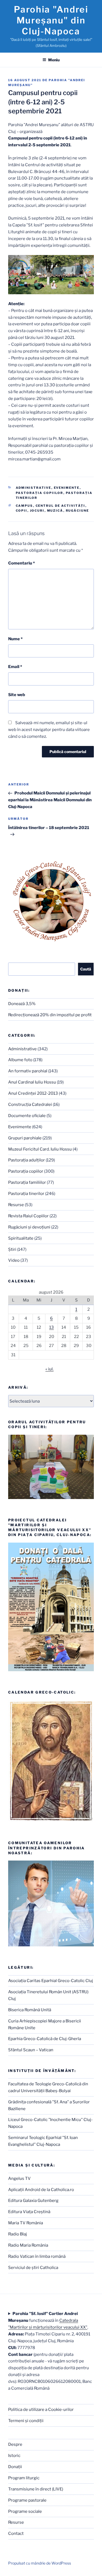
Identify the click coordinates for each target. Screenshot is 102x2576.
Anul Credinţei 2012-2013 (33, 1093)
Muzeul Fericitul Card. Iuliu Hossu (40, 1149)
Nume (15, 639)
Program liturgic (24, 2478)
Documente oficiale (27, 1116)
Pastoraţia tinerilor (26, 1194)
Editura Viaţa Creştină (29, 2212)
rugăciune (78, 511)
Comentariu (21, 563)
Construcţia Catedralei (30, 1105)
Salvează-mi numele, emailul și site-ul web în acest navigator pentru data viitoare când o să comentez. (49, 730)
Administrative (34, 488)
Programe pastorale (27, 2500)
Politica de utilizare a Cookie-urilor (41, 2410)
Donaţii (15, 2467)
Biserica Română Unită (30, 2010)
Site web (17, 695)
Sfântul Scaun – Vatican (31, 2050)
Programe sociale (25, 2511)
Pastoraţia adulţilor (27, 1160)
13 (52, 1327)
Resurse (16, 1205)
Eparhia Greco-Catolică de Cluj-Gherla (45, 2039)
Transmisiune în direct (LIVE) (36, 2489)
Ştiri (12, 1249)
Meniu (54, 60)
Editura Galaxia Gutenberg (33, 2201)
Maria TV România (26, 2223)
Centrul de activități (61, 506)
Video (14, 1260)
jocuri (37, 511)
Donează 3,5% (22, 1004)
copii (22, 511)
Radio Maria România (28, 2245)
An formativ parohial (28, 1071)
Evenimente (67, 488)
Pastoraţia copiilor (40, 493)
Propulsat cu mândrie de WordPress (40, 2563)
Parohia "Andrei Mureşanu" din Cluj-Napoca (51, 20)
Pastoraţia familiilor (27, 1182)
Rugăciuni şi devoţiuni (29, 1227)
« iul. (50, 1369)
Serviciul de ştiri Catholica (33, 2268)
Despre (15, 2444)
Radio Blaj (18, 2234)
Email (15, 667)
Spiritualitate (21, 1238)
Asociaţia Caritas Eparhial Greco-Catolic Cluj (51, 1981)
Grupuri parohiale (25, 1138)
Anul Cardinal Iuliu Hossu (32, 1082)
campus (24, 506)
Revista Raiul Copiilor (28, 1216)
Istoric (14, 2456)
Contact (16, 2533)
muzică (55, 511)
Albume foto (20, 1060)
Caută (86, 969)
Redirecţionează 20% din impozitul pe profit (50, 1015)
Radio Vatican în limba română (37, 2256)
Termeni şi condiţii (26, 2421)
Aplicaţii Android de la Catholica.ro (41, 2190)
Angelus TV (19, 2178)
